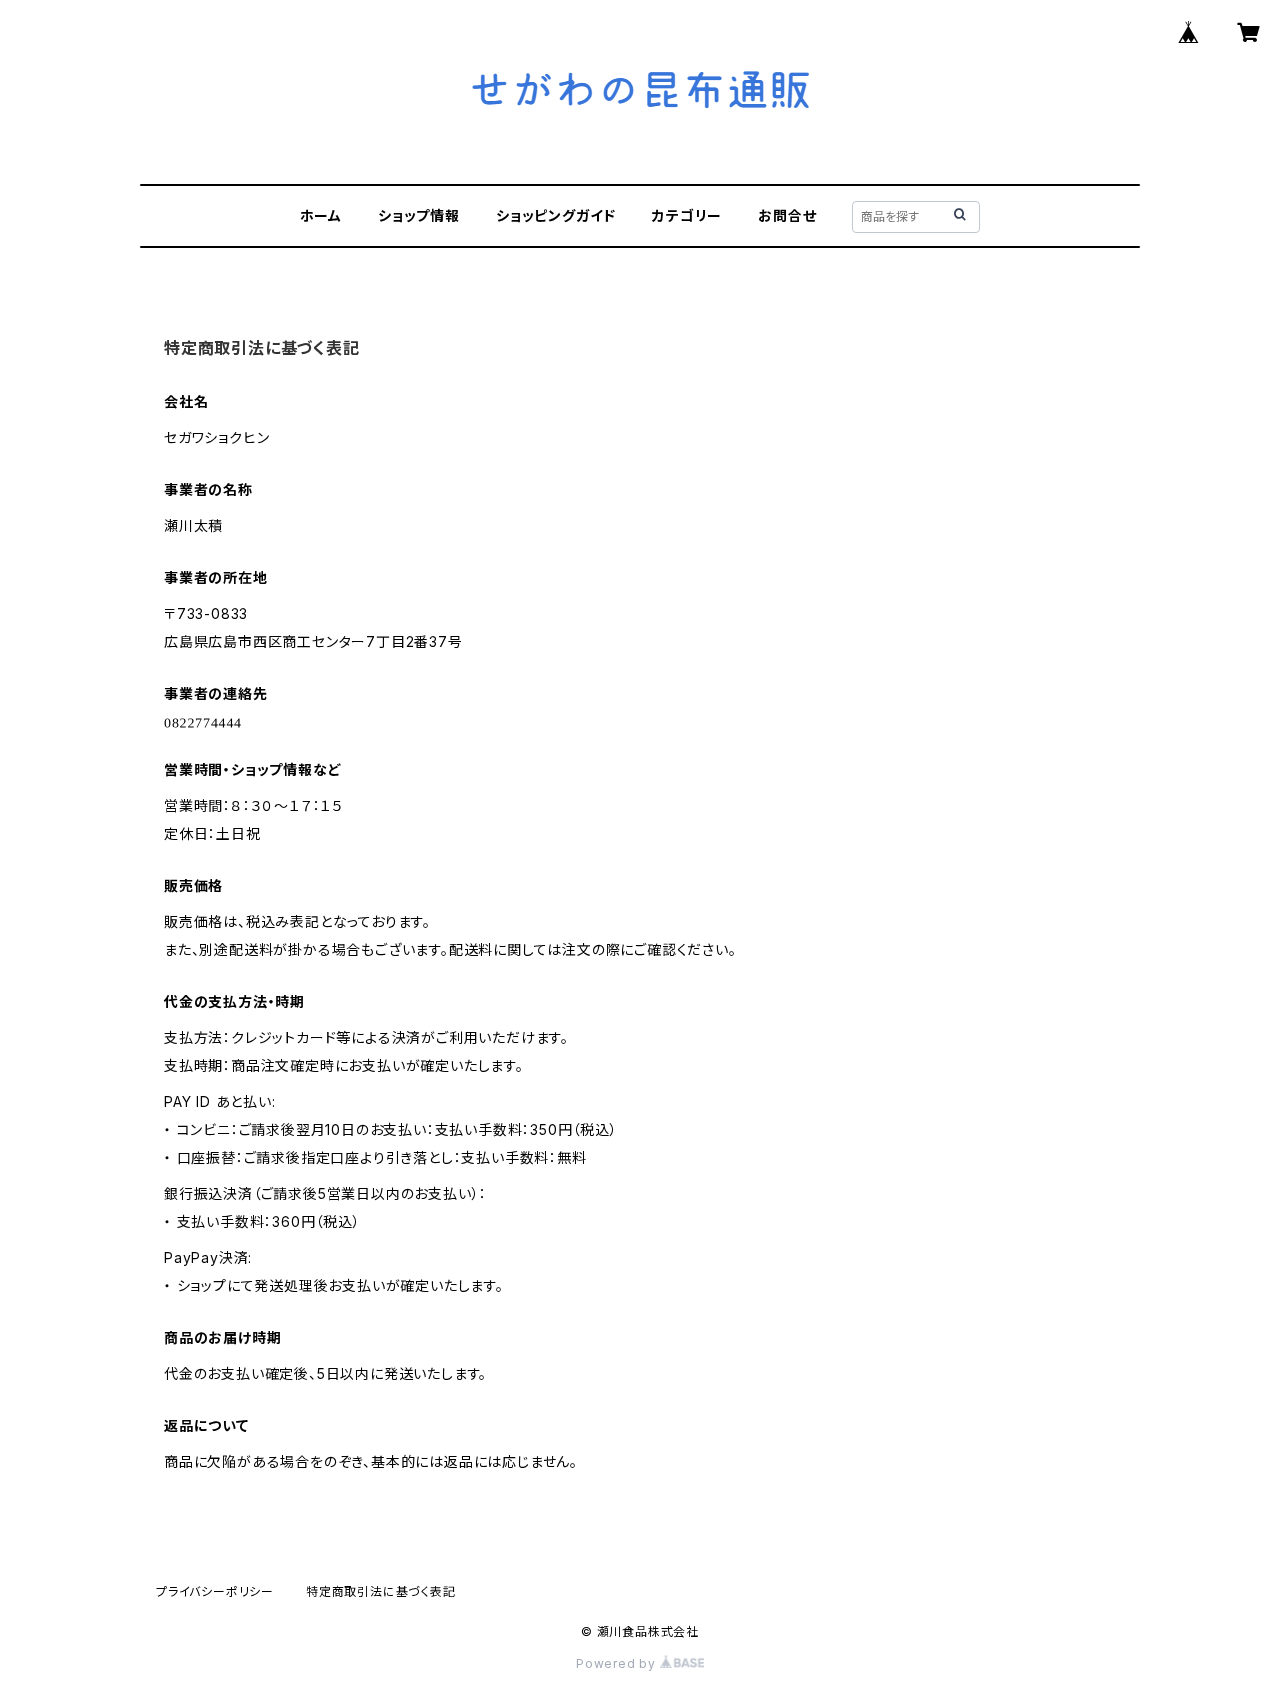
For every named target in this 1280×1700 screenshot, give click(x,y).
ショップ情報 (419, 215)
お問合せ (787, 215)
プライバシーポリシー (215, 1591)
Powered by (618, 1663)
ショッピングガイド (556, 215)
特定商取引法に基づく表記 (381, 1591)
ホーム (321, 215)
